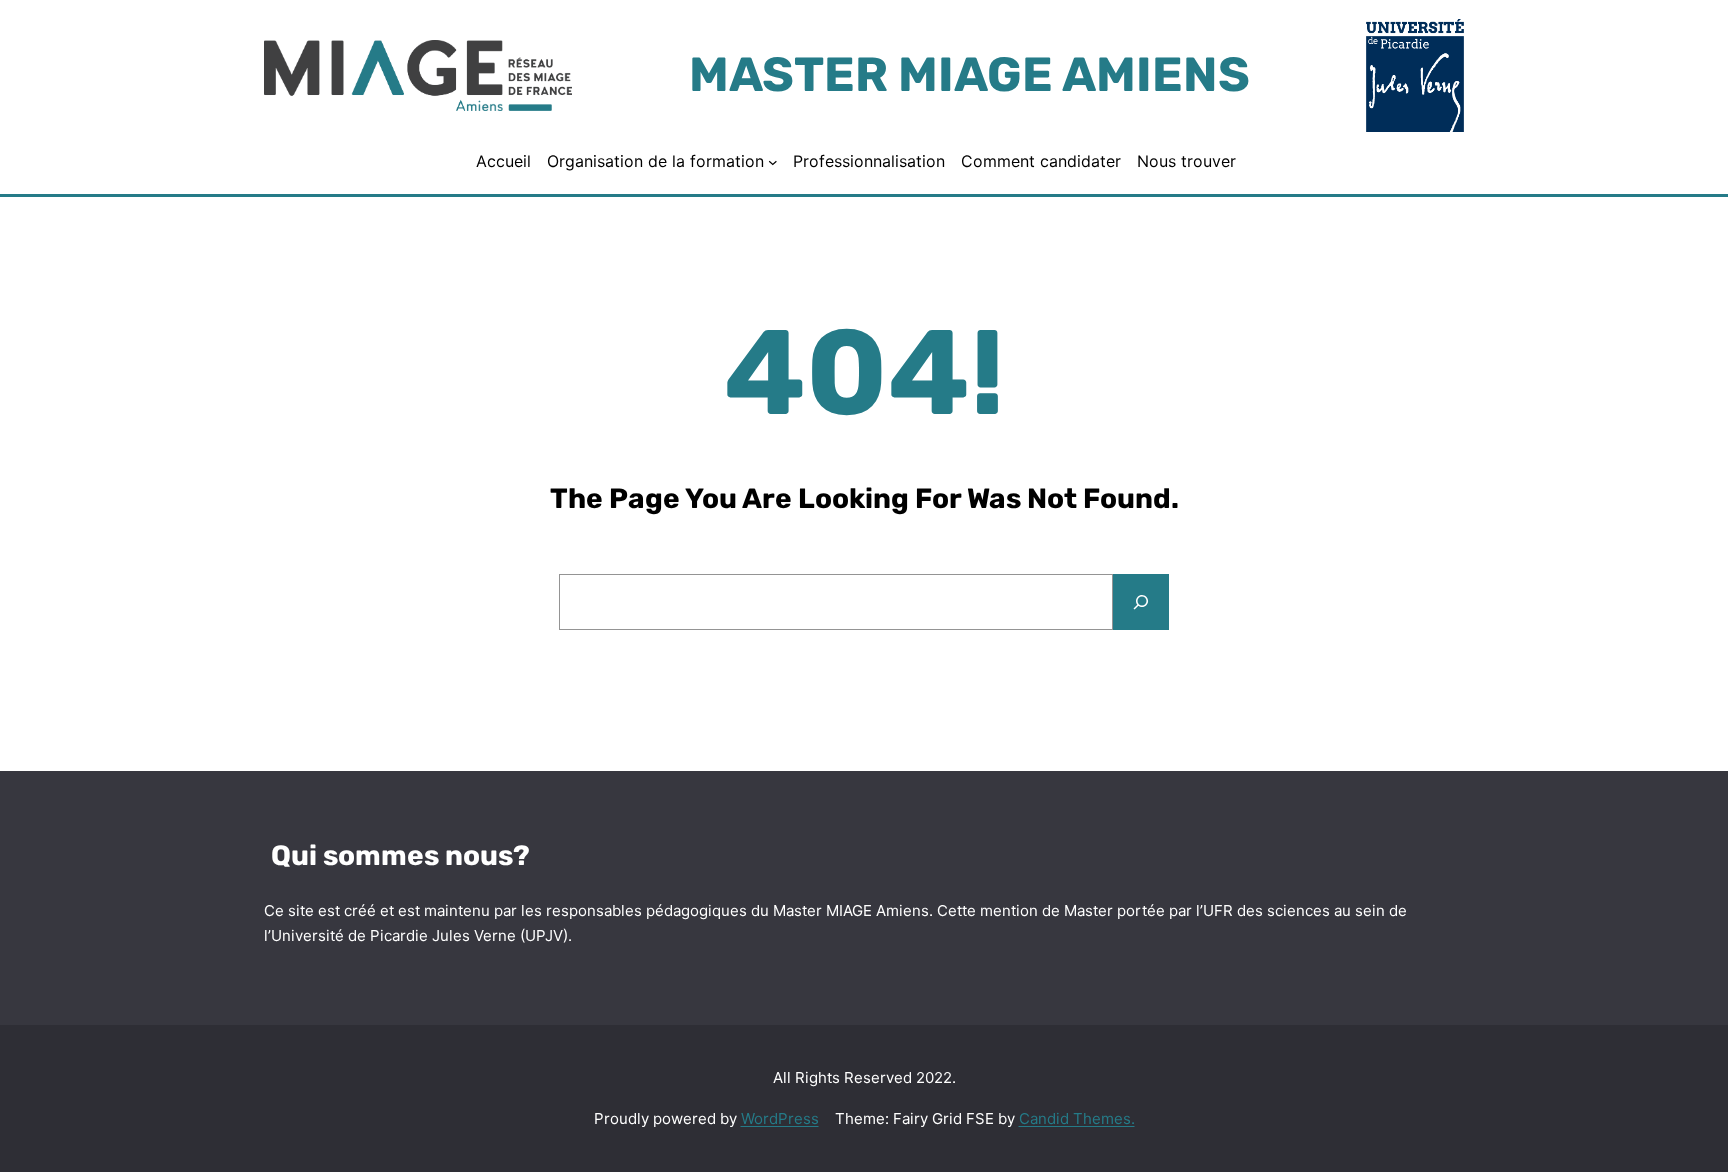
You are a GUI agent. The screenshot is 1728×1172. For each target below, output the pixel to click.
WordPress (780, 1118)
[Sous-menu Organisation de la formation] (773, 162)
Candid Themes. (1077, 1118)
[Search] (1141, 602)
